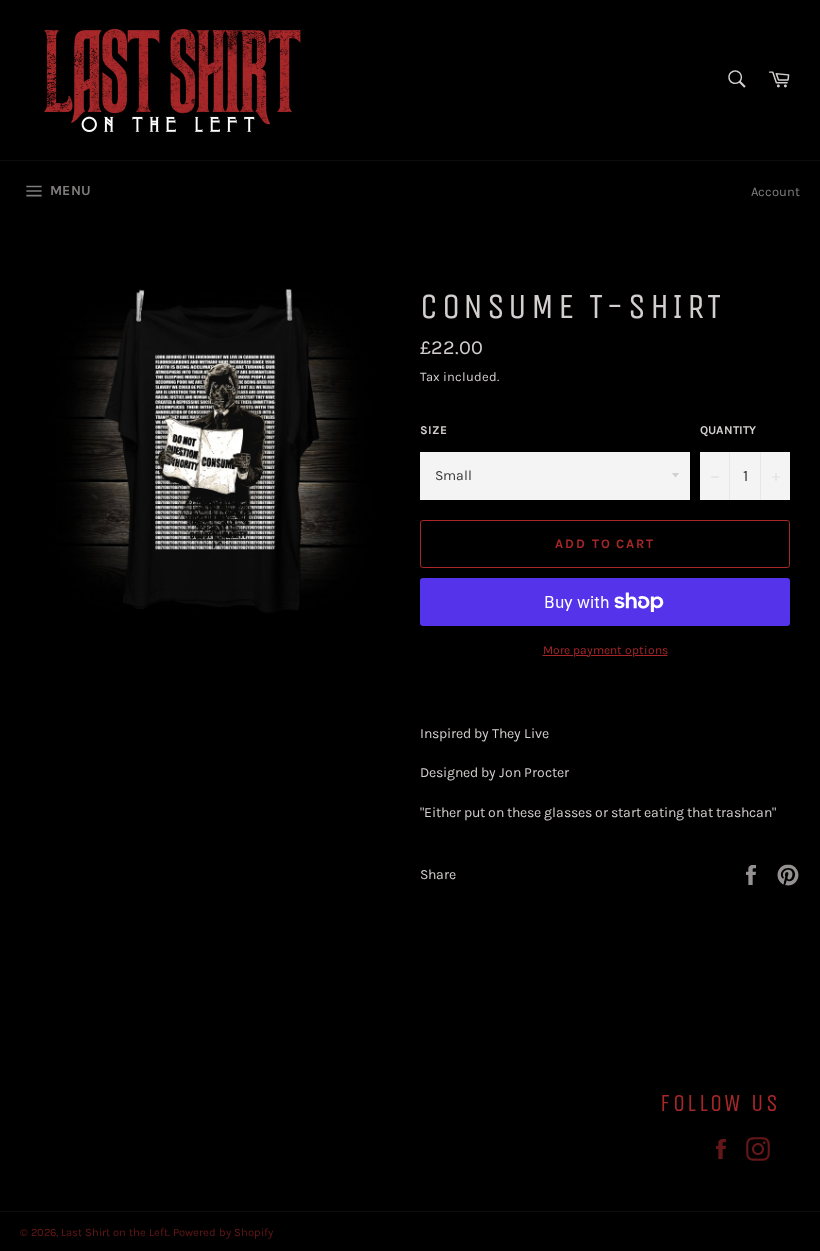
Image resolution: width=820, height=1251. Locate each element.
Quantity (728, 430)
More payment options (605, 650)
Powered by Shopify (223, 1232)
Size (433, 430)
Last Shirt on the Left (114, 1232)
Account (775, 191)
